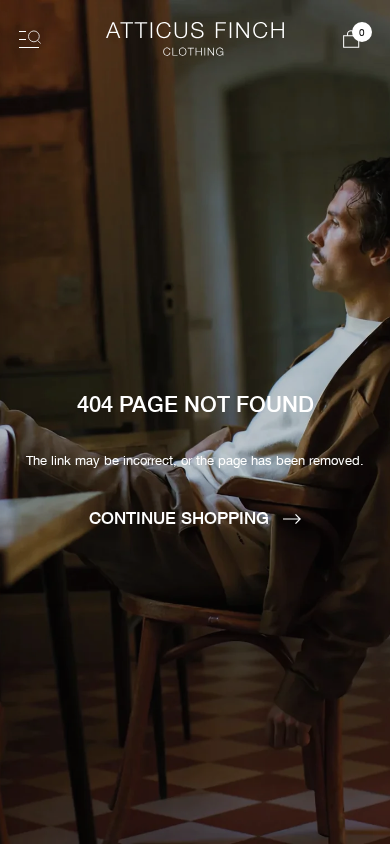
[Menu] (30, 39)
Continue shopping (181, 517)
